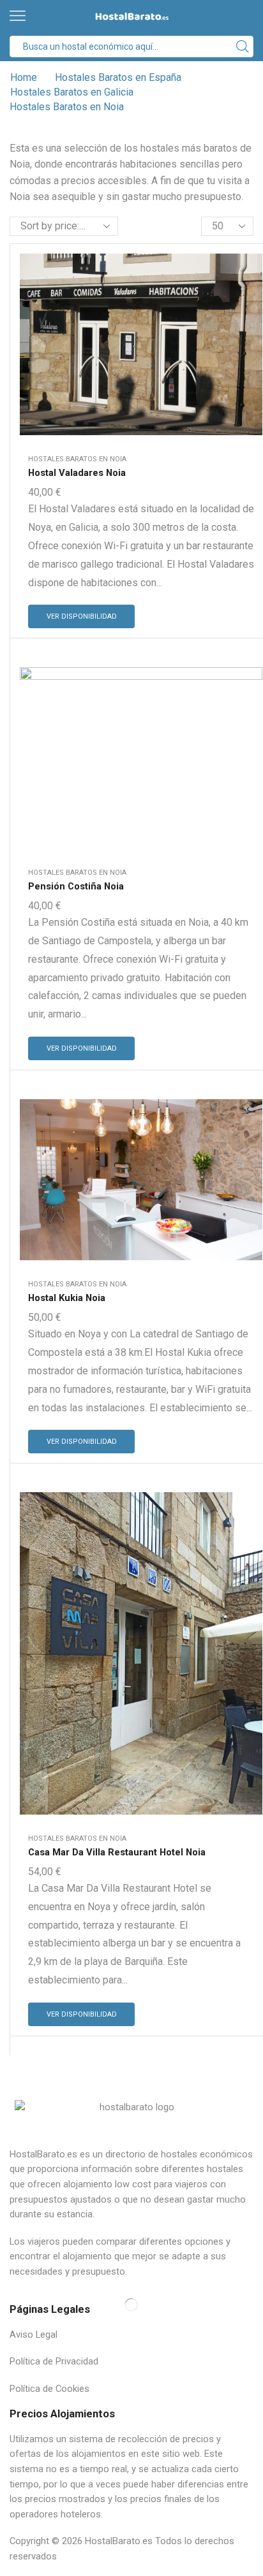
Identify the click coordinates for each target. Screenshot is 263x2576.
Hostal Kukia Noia (67, 1298)
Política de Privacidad (54, 2361)
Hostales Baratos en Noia (77, 459)
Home (24, 77)
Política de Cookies (49, 2389)
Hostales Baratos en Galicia (72, 92)
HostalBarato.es (119, 2541)
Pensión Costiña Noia (76, 886)
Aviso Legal (34, 2335)
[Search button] (243, 47)
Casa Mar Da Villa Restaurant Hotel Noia (117, 1852)
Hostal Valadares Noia (77, 473)
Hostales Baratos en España (118, 77)
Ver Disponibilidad (82, 616)
